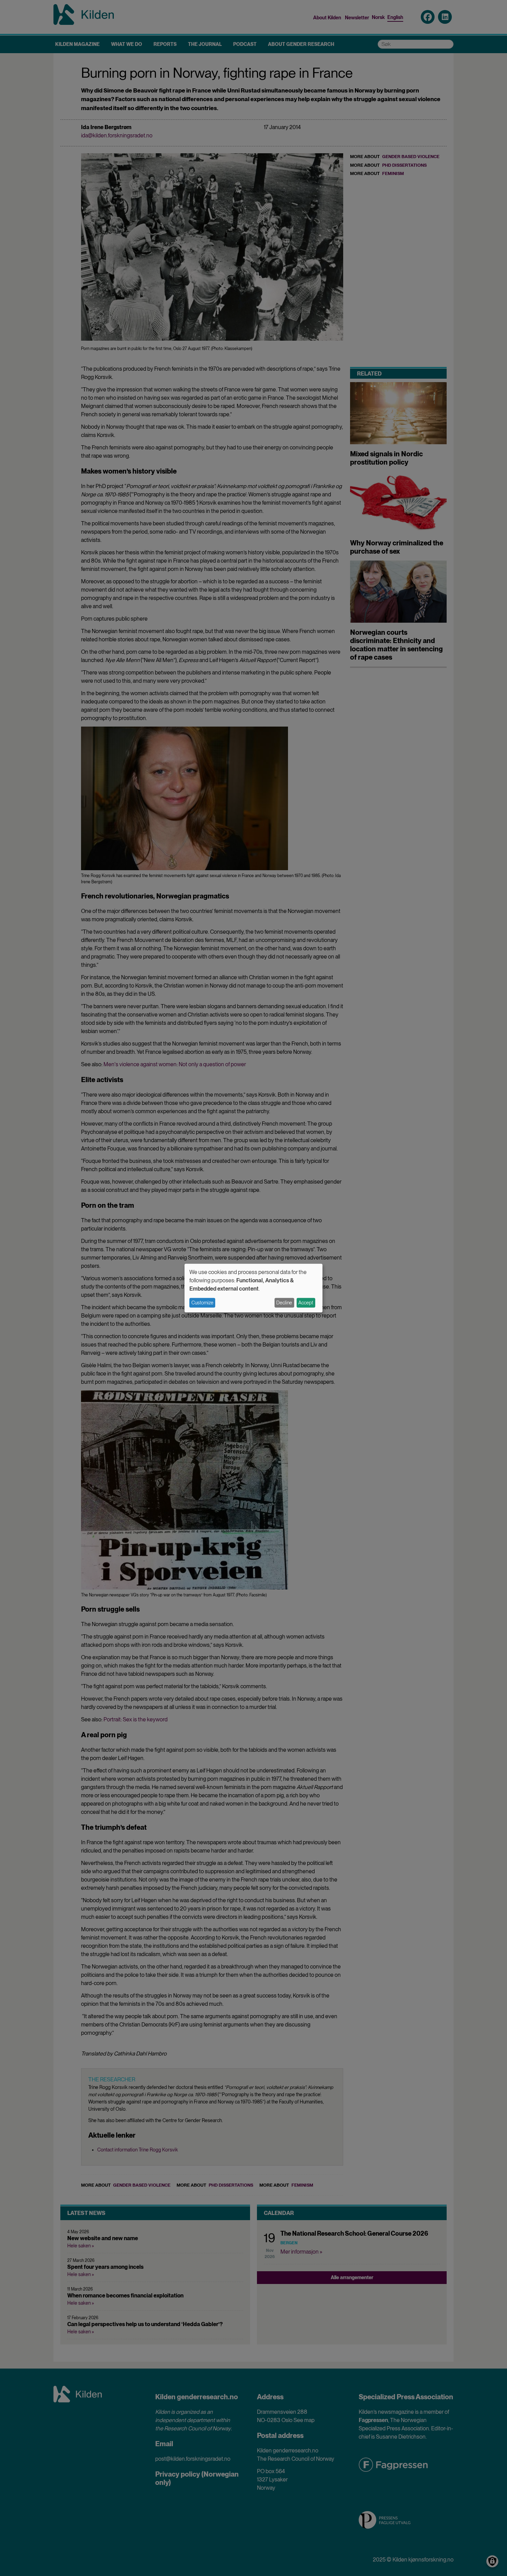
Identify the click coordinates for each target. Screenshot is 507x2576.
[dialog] (254, 1288)
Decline (284, 1303)
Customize (202, 1303)
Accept (306, 1303)
